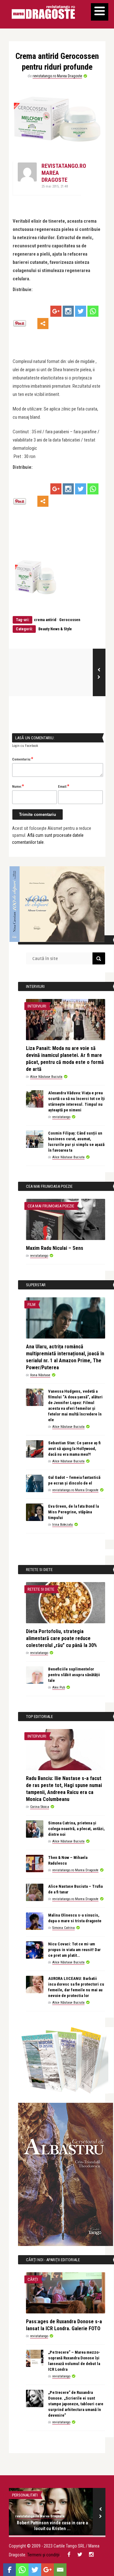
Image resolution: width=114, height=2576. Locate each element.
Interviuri (37, 1006)
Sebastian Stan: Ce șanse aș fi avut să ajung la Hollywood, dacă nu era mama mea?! (74, 1449)
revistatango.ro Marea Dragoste (57, 76)
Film (32, 1304)
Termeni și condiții (43, 2555)
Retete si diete (41, 1589)
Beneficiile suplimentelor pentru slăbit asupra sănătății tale (74, 1675)
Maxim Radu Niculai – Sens (55, 1248)
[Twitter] (81, 311)
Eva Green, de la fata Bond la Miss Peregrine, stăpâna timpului (73, 1512)
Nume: (18, 786)
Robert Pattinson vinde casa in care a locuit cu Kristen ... (52, 2526)
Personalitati (25, 2495)
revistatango (61, 1117)
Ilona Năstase (40, 1375)
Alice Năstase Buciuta (46, 1077)
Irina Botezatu (63, 1525)
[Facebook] (9, 2570)
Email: (64, 786)
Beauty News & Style (55, 629)
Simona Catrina (63, 1928)
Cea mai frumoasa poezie (51, 1206)
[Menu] (100, 12)
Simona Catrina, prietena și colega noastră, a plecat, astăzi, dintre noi (76, 1829)
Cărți (33, 2279)
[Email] (60, 2570)
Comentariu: (23, 759)
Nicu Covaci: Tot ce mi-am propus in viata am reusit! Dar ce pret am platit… (74, 1950)
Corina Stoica (40, 1807)
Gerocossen (70, 620)
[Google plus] (56, 311)
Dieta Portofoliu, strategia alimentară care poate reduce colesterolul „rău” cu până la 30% (61, 1638)
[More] (43, 324)
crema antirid (45, 620)
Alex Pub (59, 1687)
